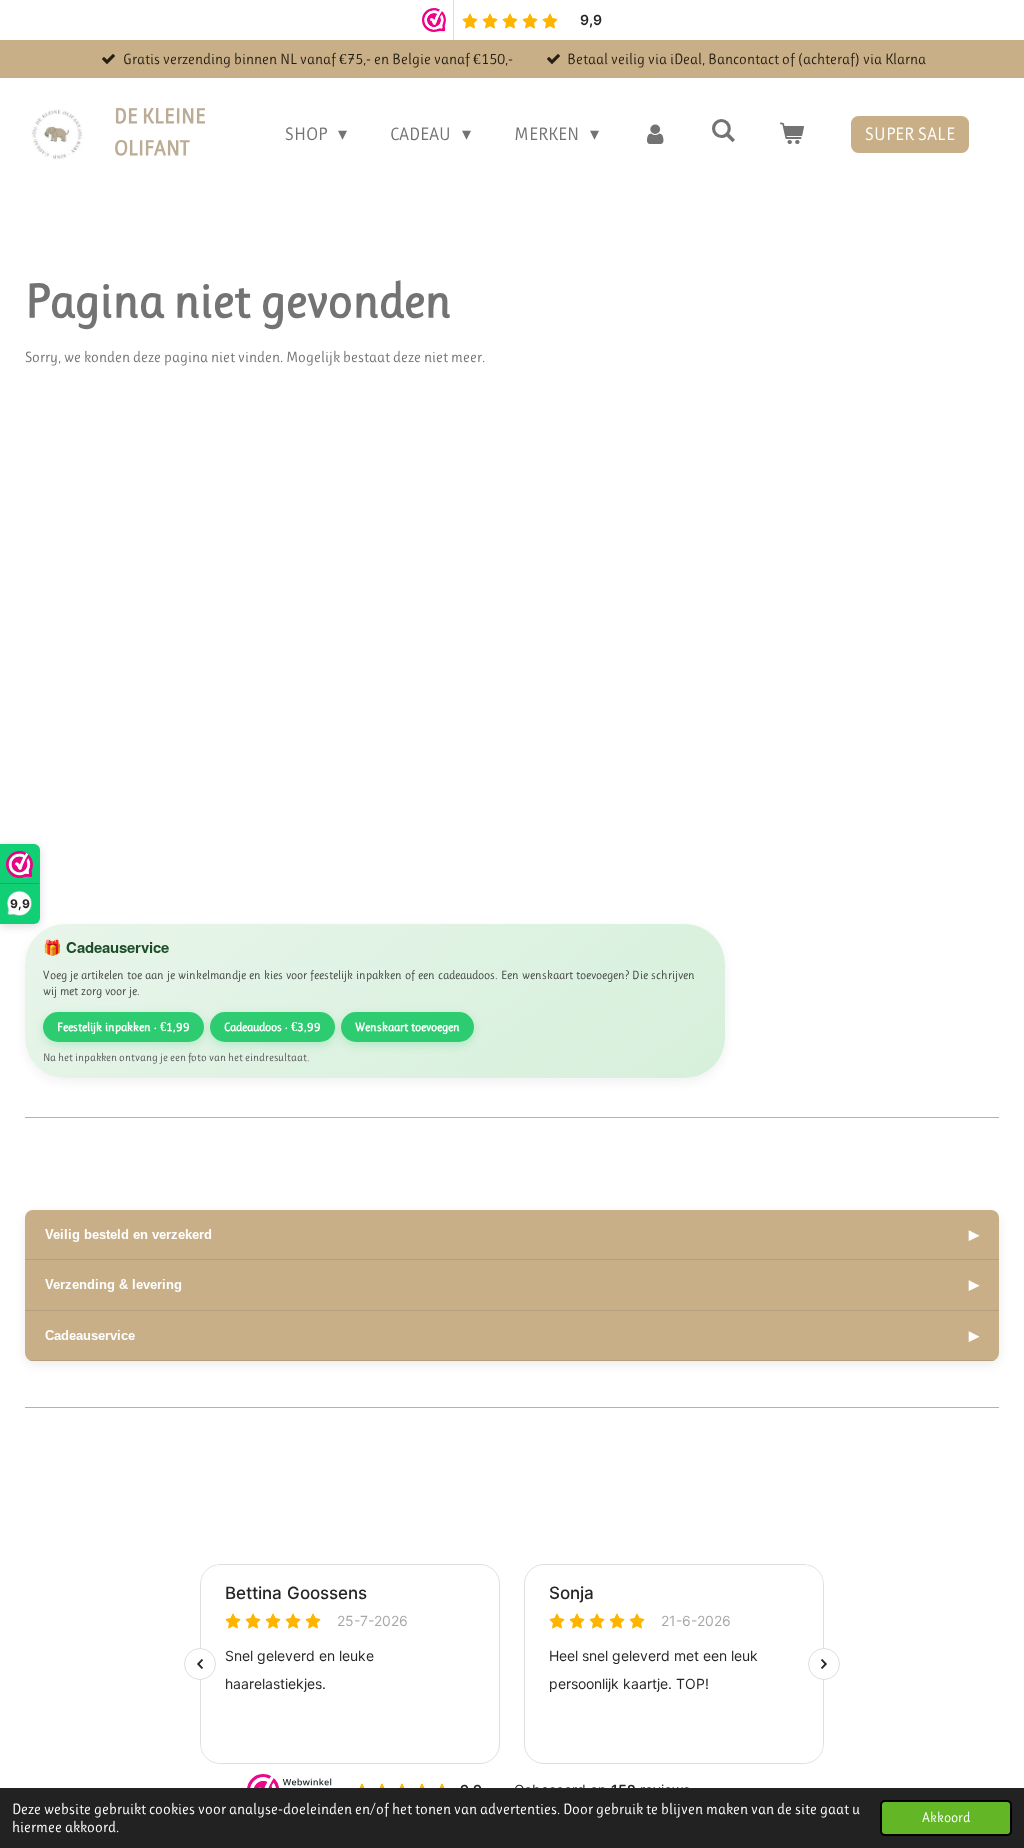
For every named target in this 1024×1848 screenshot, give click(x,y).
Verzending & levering (512, 1284)
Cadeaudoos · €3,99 (272, 1027)
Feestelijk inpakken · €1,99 (123, 1027)
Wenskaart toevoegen (407, 1027)
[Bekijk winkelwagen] (791, 134)
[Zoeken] (723, 131)
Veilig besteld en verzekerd (512, 1234)
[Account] (654, 134)
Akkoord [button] (946, 1817)
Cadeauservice (512, 1335)
